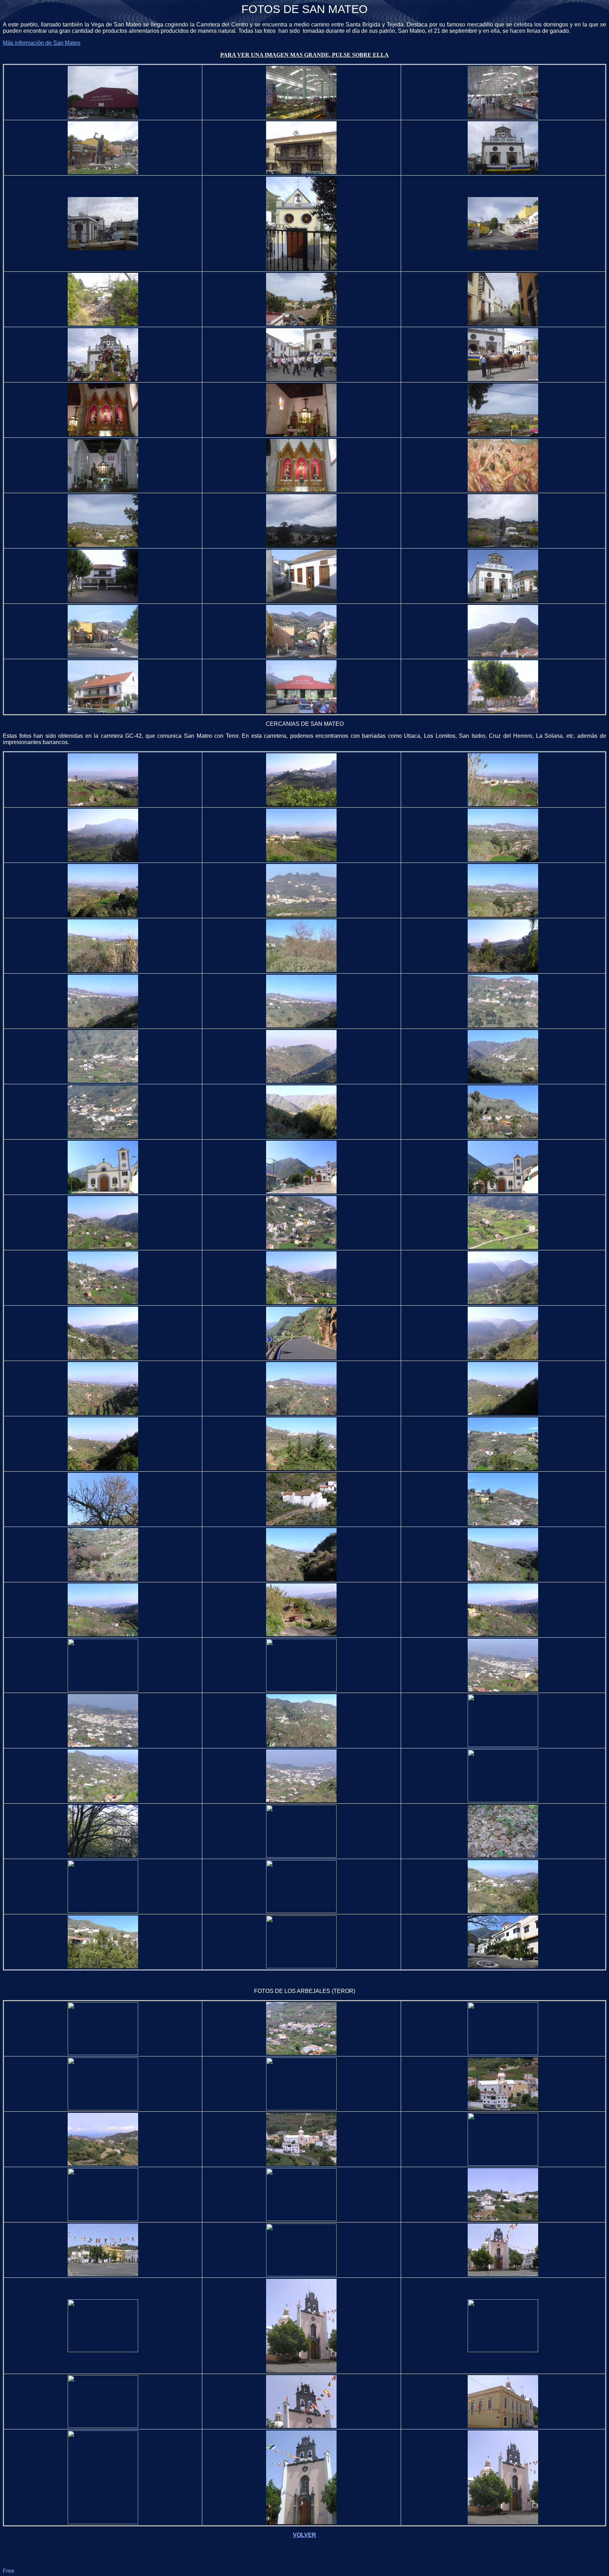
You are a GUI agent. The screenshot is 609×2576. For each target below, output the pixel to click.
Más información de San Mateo (42, 43)
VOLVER (304, 2535)
